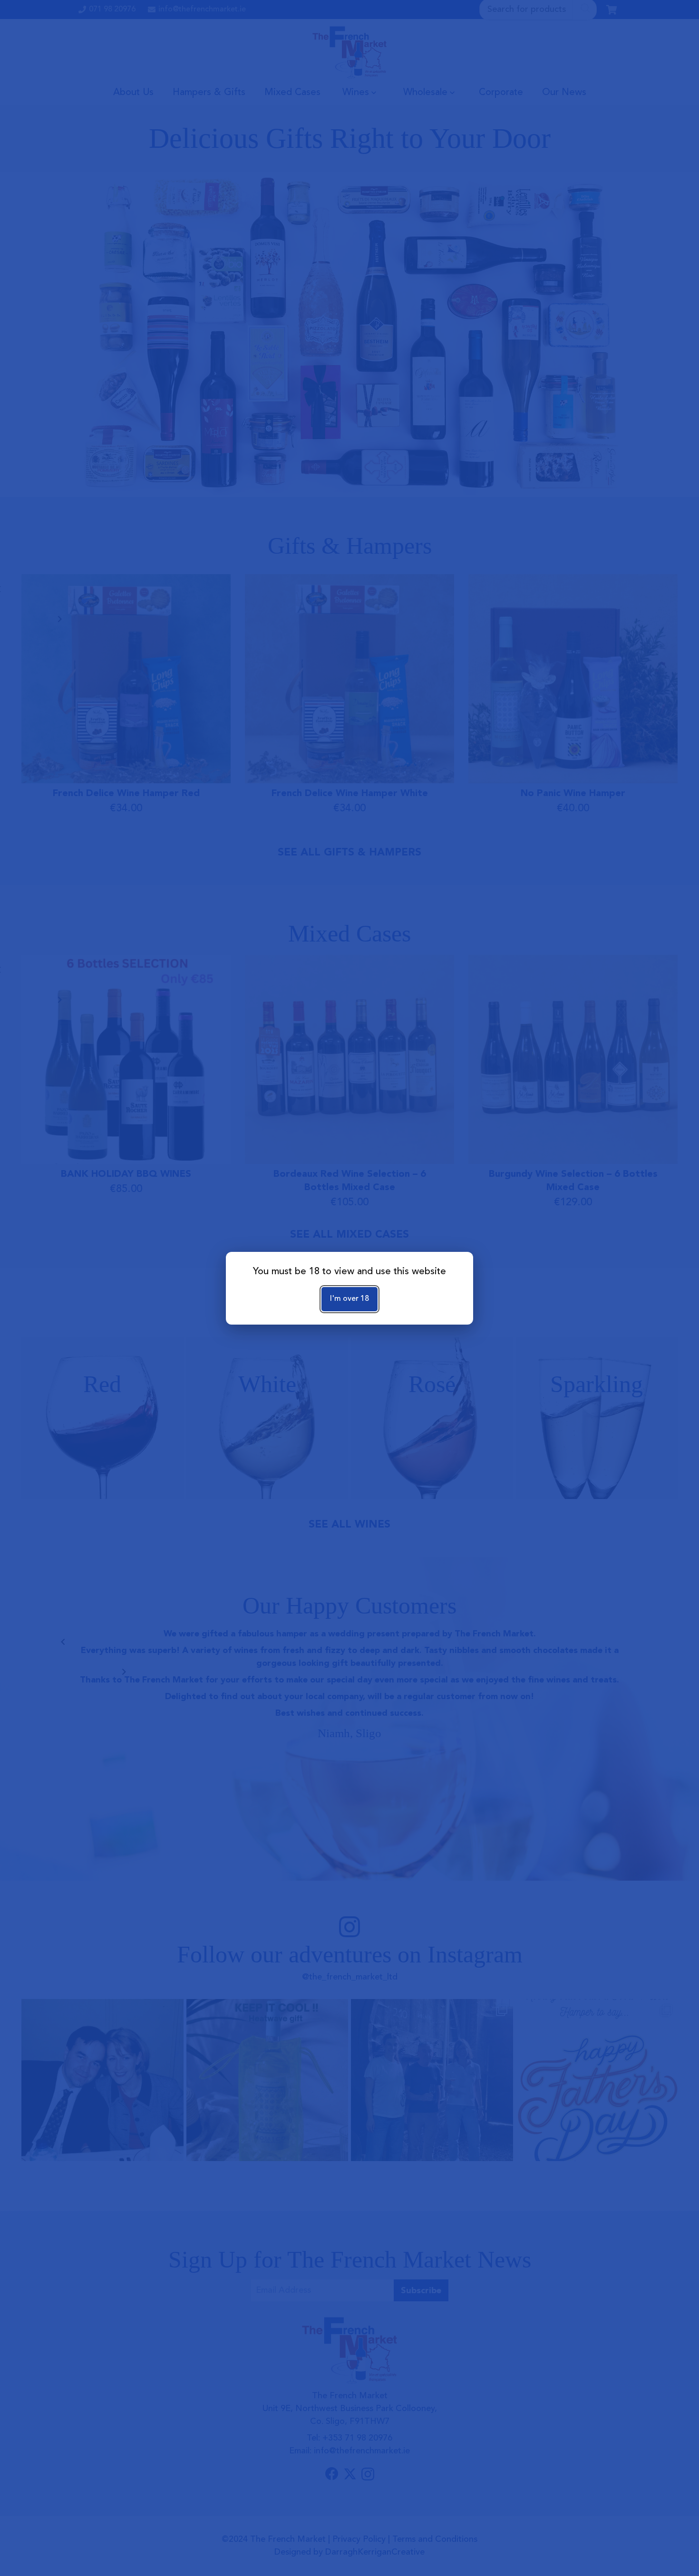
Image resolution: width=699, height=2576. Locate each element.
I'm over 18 (349, 1299)
